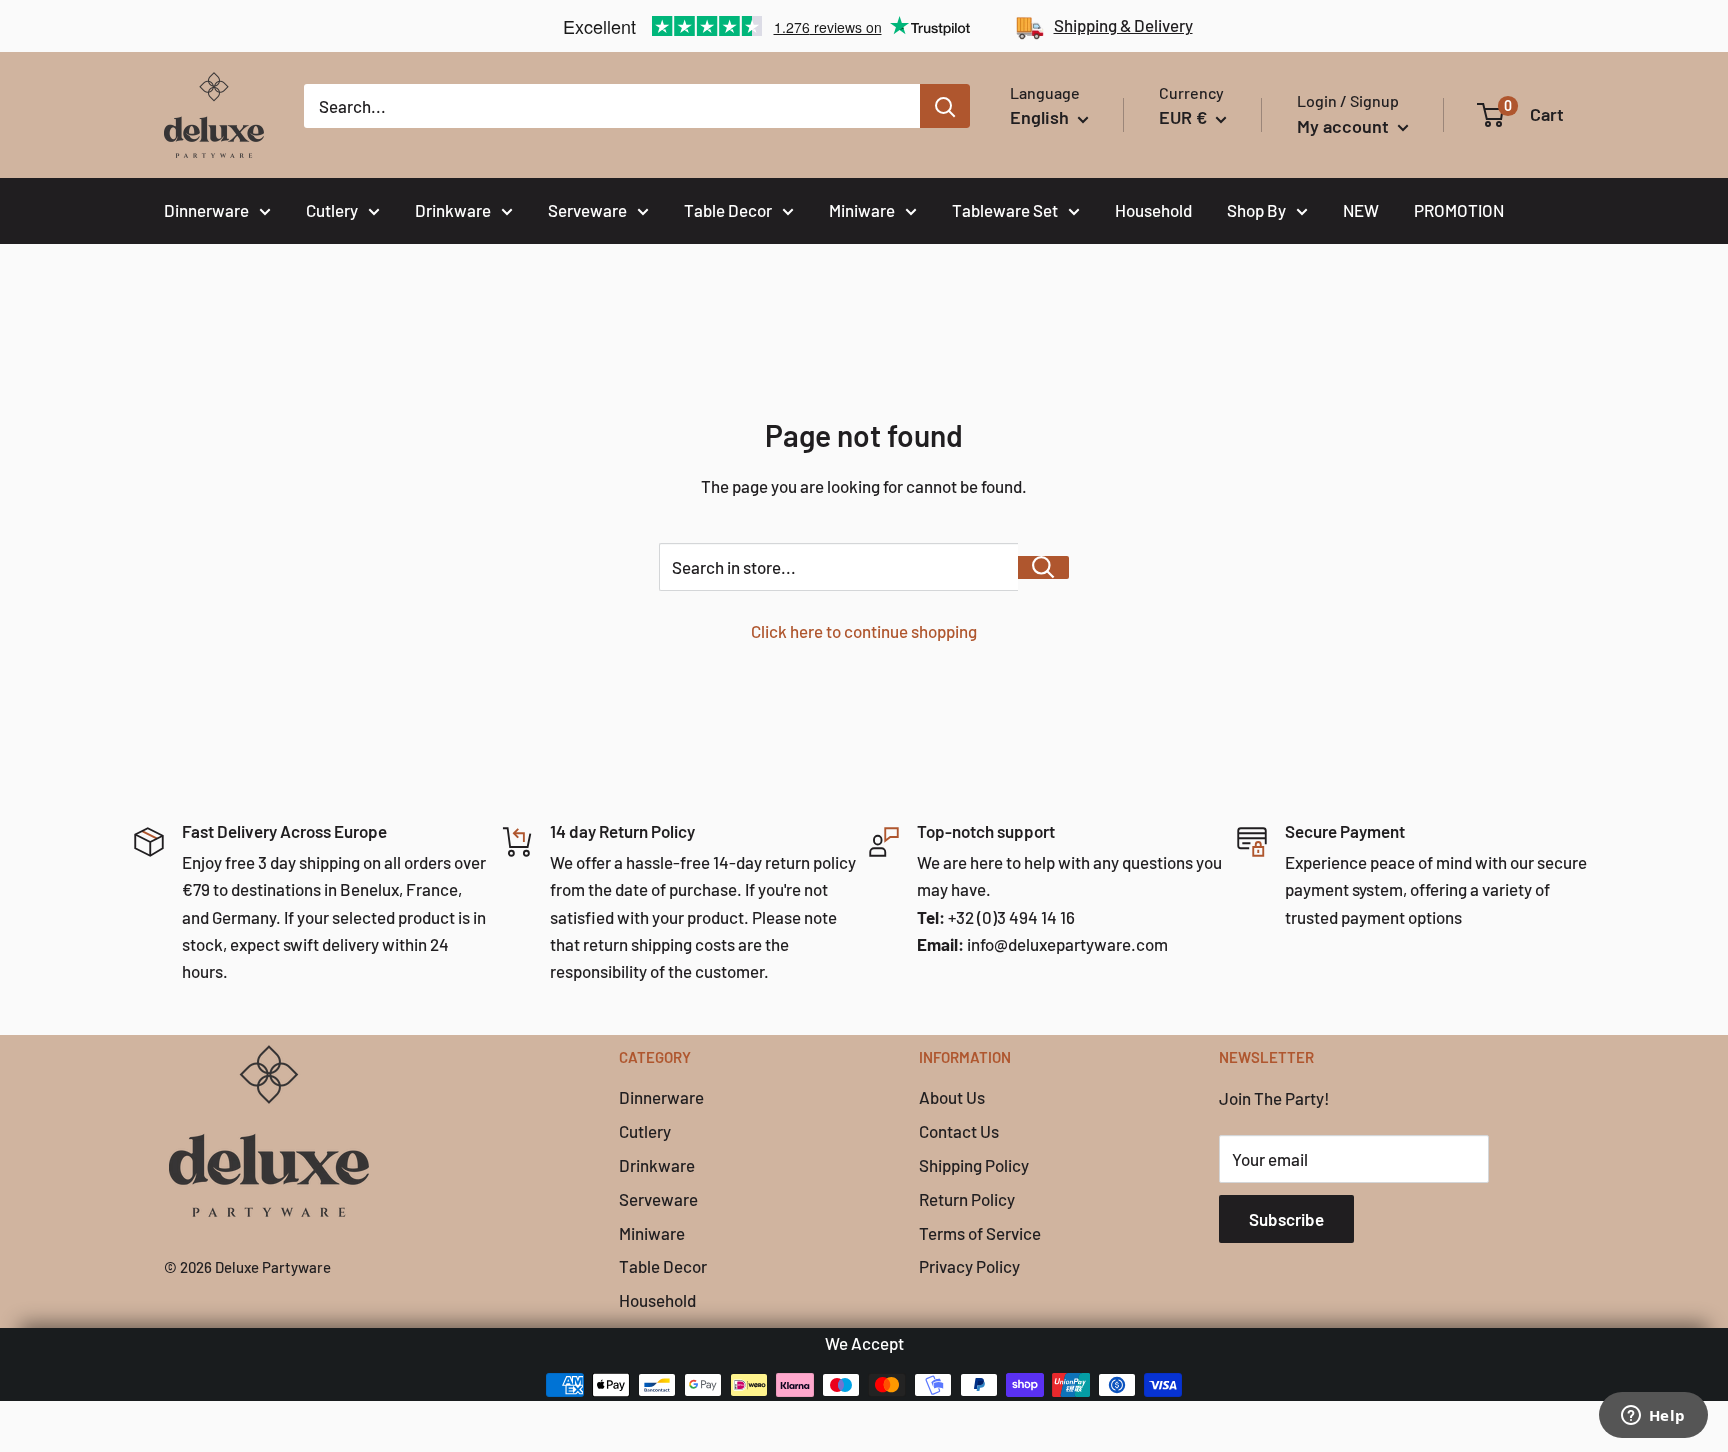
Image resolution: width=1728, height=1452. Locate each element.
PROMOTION (1459, 210)
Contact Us (959, 1131)
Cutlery (332, 210)
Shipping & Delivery (1123, 25)
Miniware (862, 210)
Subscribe (1286, 1219)
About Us (952, 1097)
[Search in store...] (1043, 567)
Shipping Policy (974, 1165)
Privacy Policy (969, 1266)
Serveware (587, 210)
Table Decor (728, 210)
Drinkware (453, 210)
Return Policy (967, 1199)
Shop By (1256, 210)
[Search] (945, 106)
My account (1345, 126)
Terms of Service (980, 1233)
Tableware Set (1005, 210)
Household (1153, 210)
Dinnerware (206, 210)
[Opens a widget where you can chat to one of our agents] (1653, 1417)
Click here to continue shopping (864, 631)
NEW (1361, 210)
